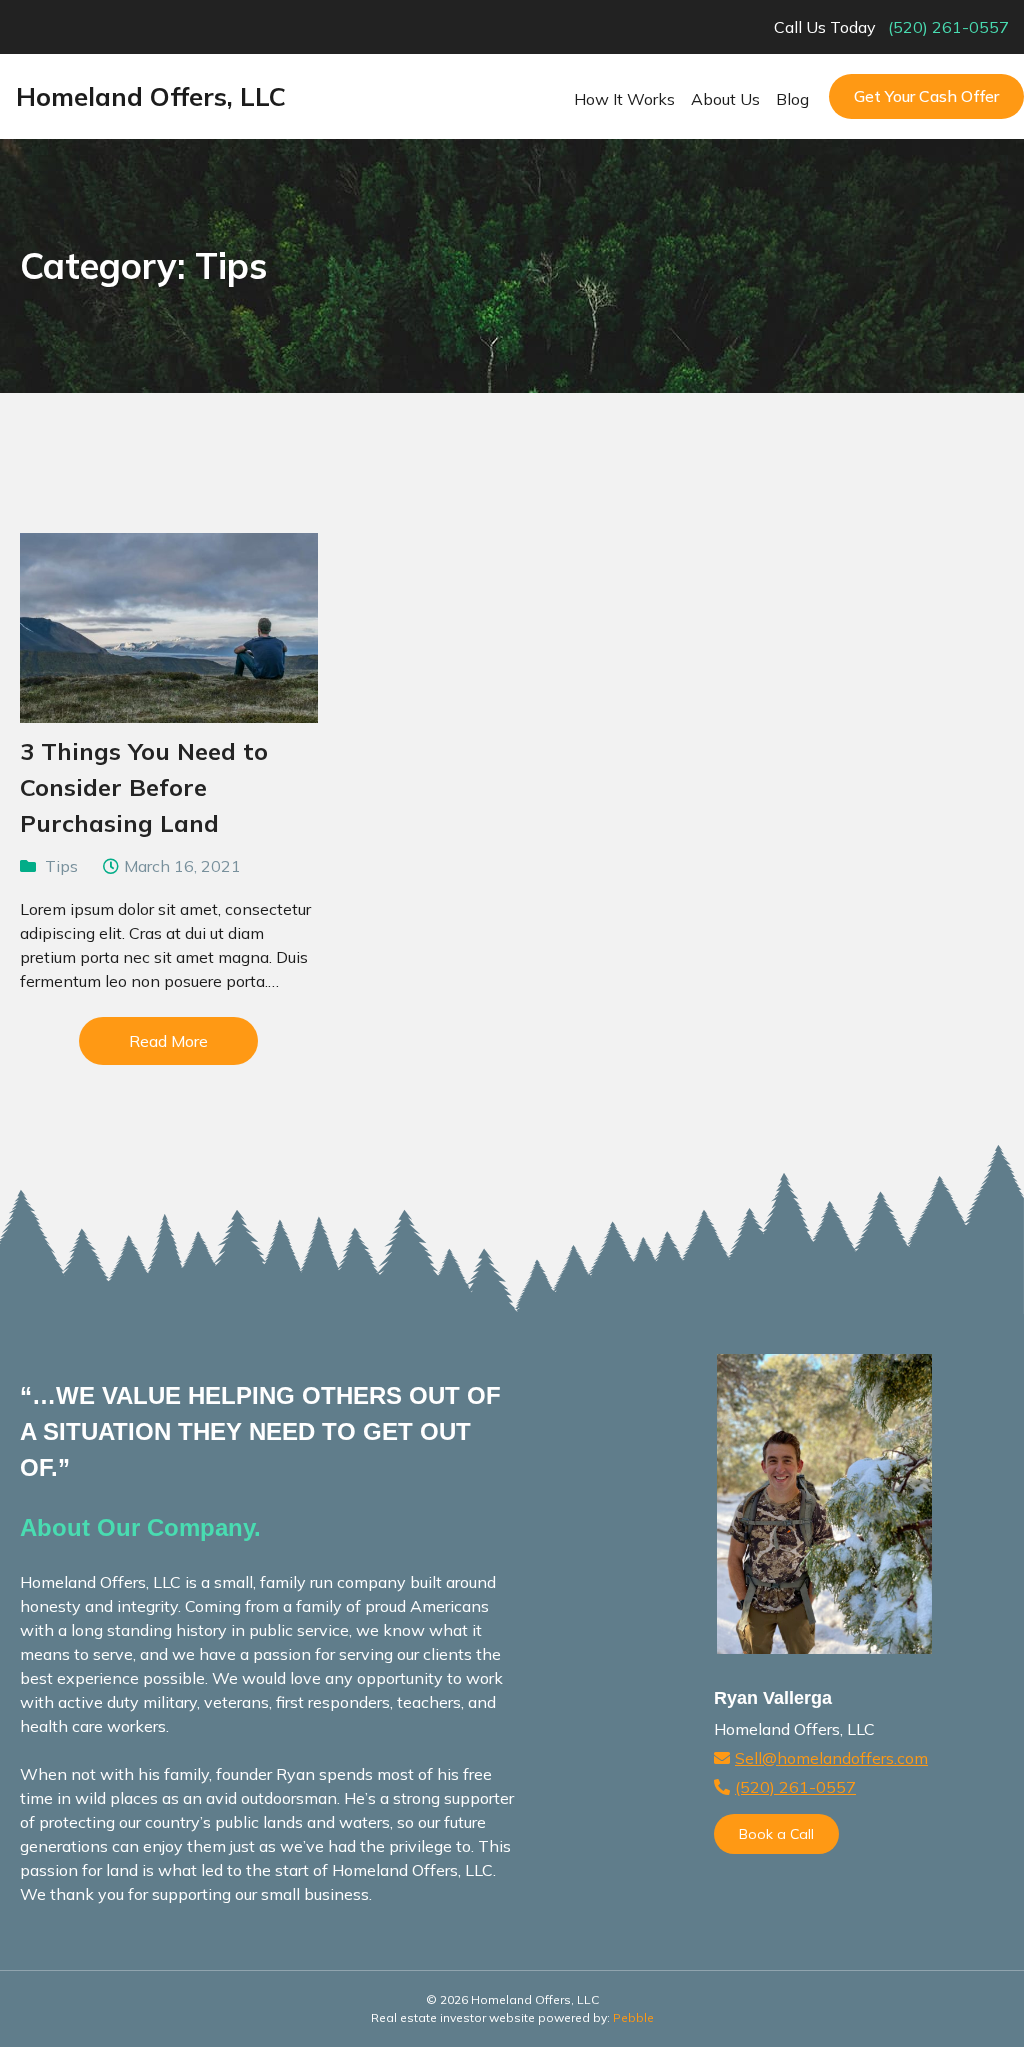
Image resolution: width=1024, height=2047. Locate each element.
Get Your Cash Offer (926, 96)
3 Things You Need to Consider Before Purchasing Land (144, 787)
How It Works (624, 99)
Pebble (633, 2017)
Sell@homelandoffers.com (831, 1758)
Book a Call (776, 1834)
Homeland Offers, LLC (151, 96)
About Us (725, 99)
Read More (168, 1041)
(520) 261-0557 (948, 27)
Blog (792, 99)
